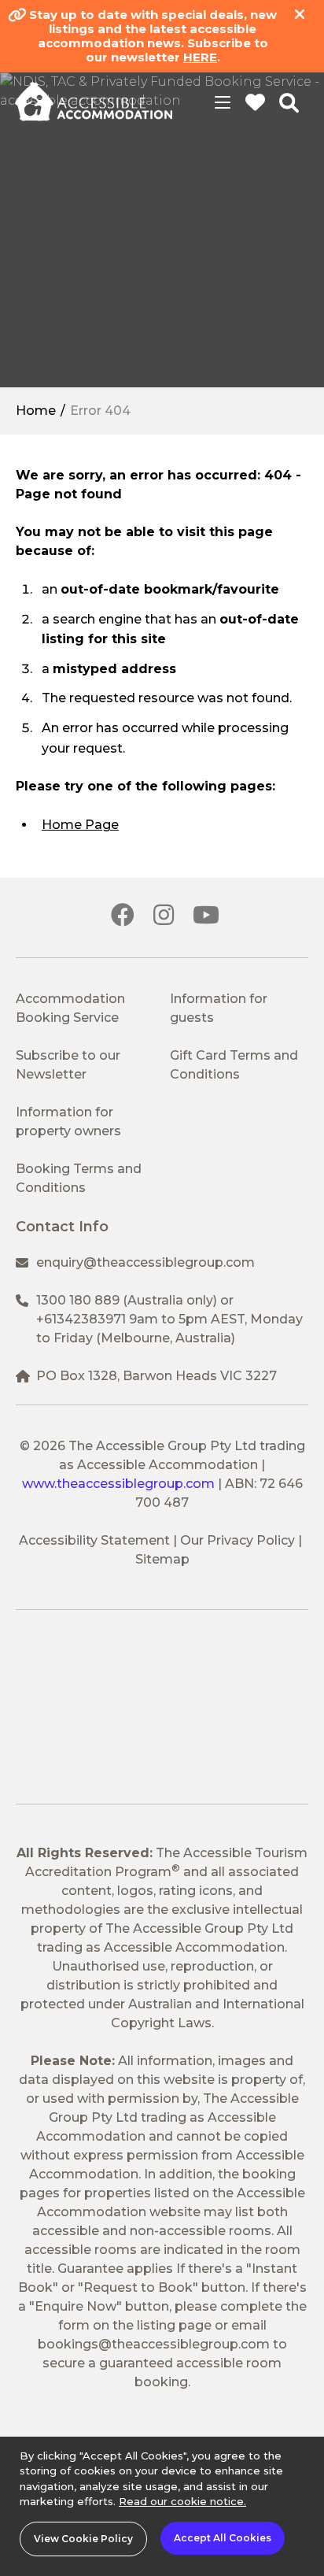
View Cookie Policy (83, 2539)
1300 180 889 (78, 1300)
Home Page (80, 825)
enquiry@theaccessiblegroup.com (145, 1262)
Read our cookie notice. (182, 2501)
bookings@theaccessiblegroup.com (154, 2344)
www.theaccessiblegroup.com (118, 1484)
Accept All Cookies (223, 2538)
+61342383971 (81, 1319)
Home (36, 411)
